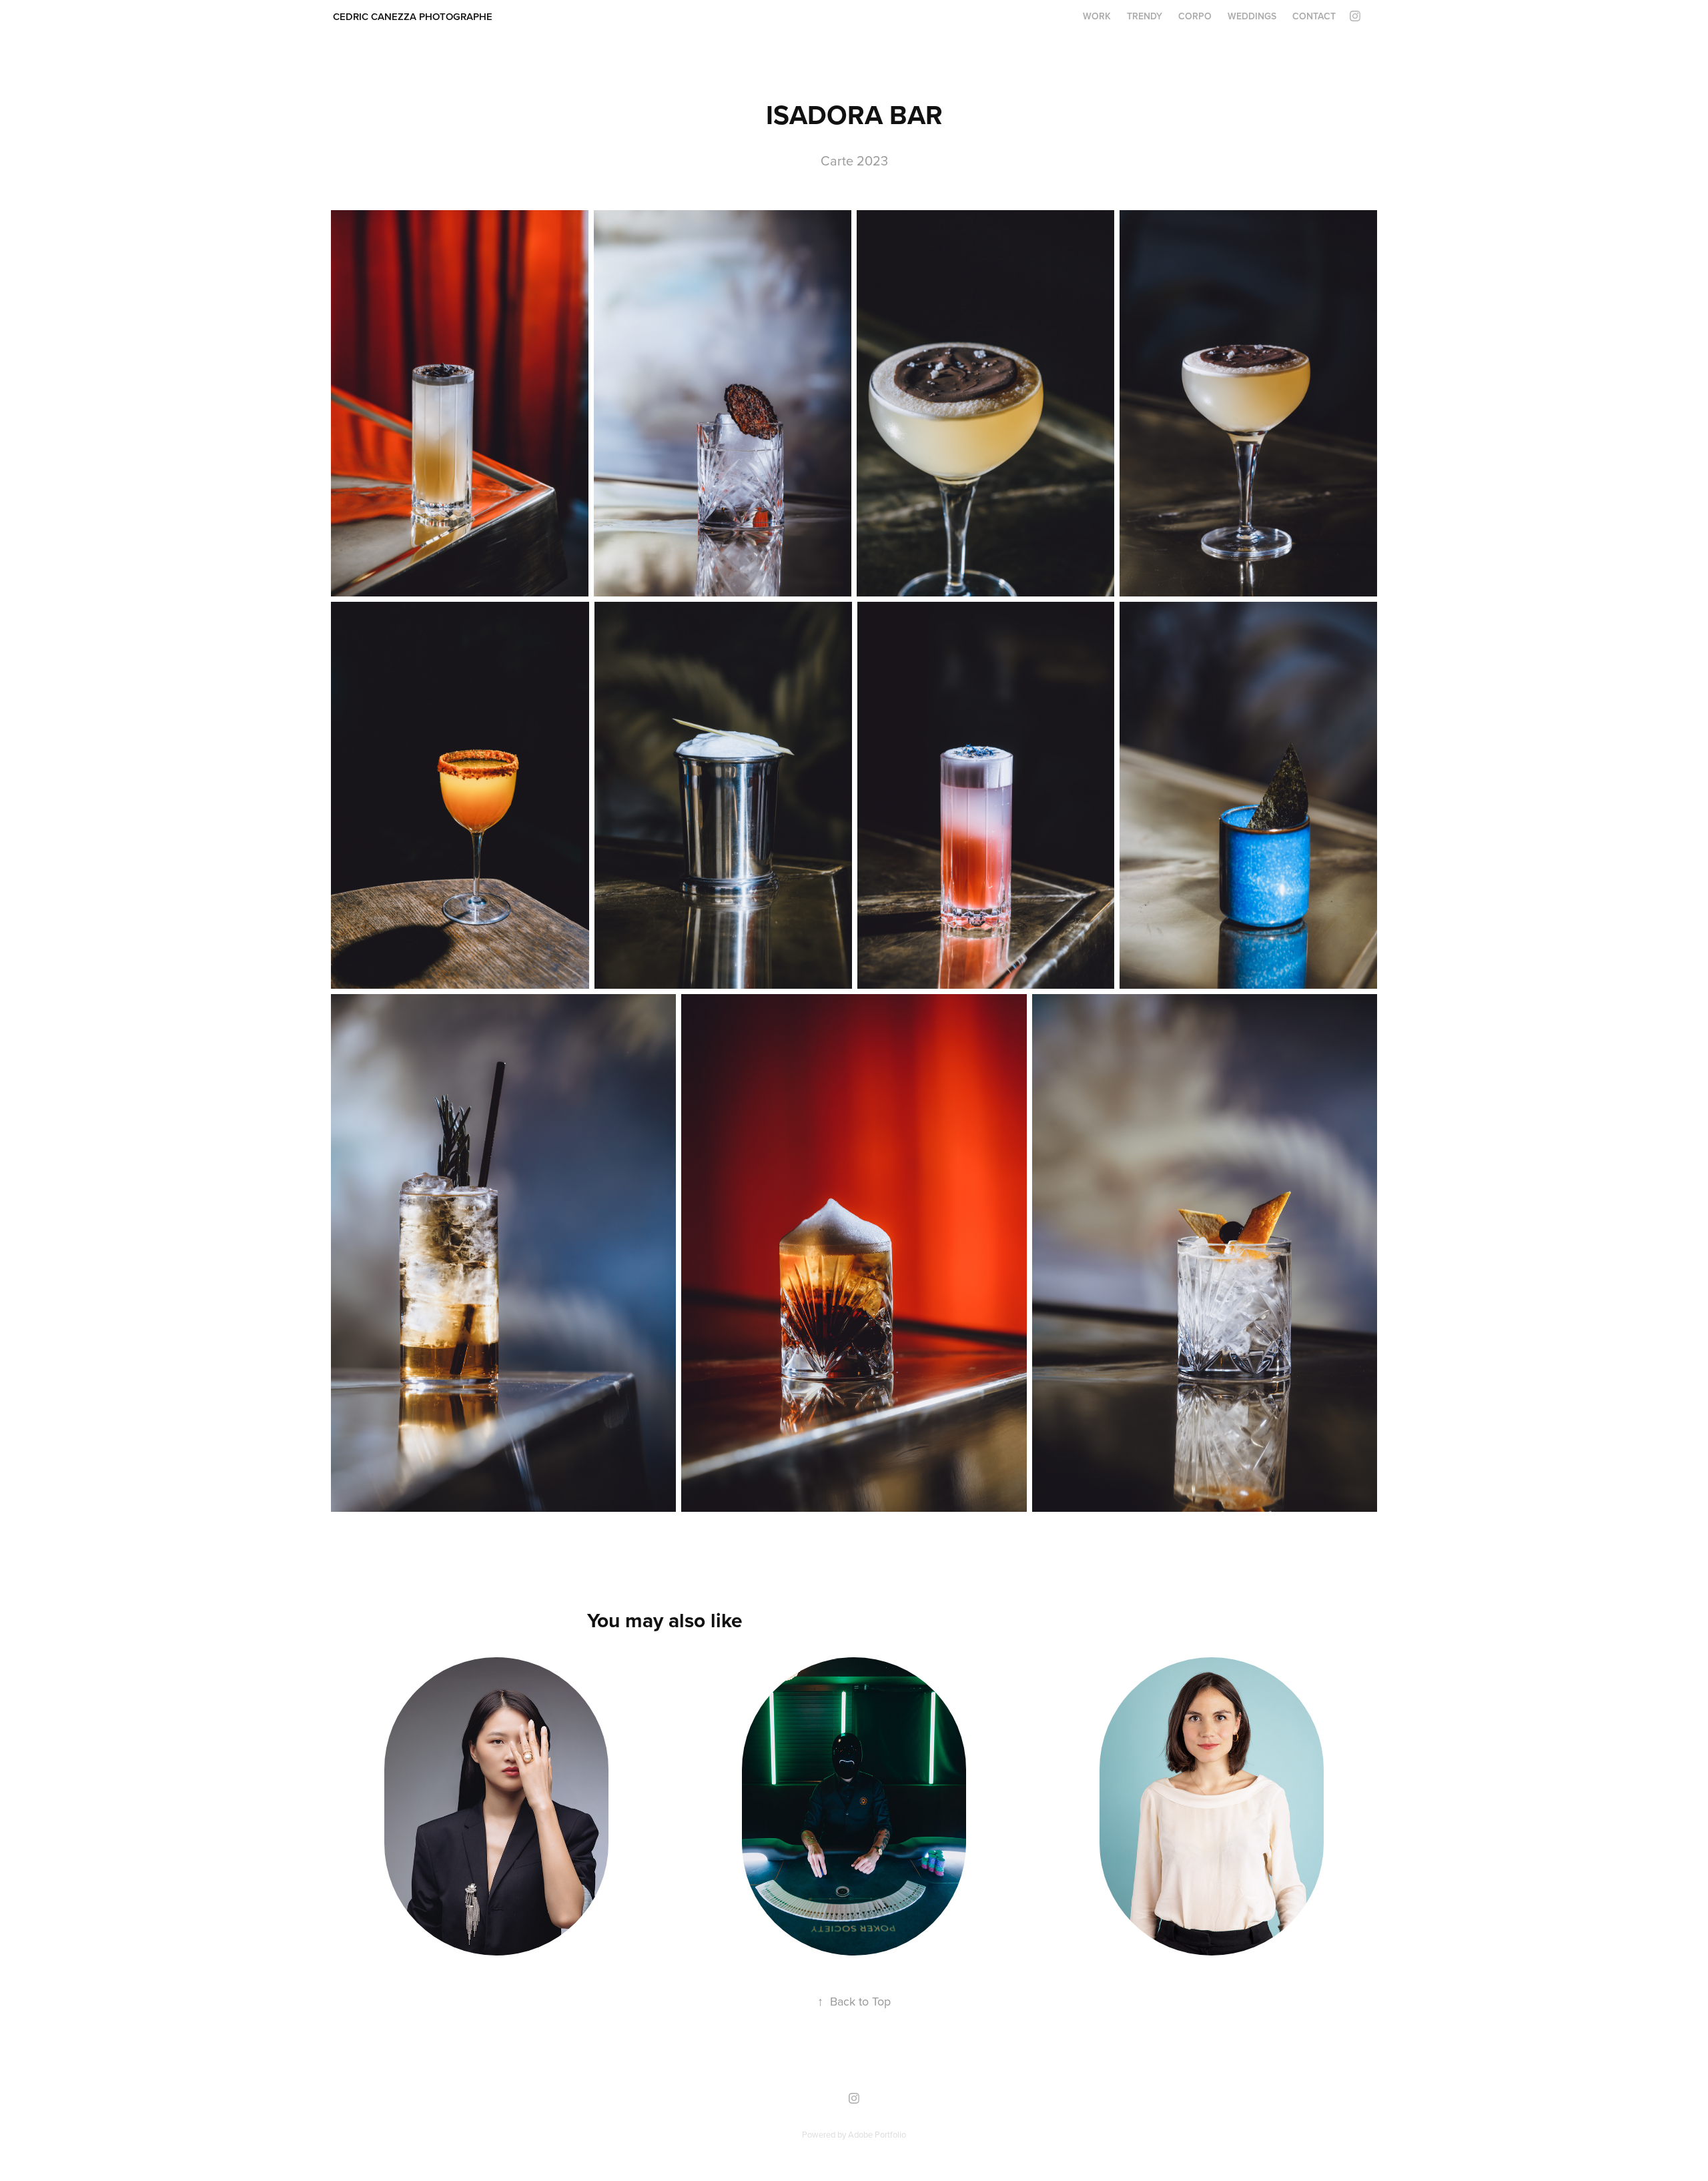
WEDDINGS (1252, 16)
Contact (1314, 16)
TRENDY (1145, 16)
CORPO (1195, 16)
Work (1097, 16)
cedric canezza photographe (413, 16)
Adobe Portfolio (877, 2134)
